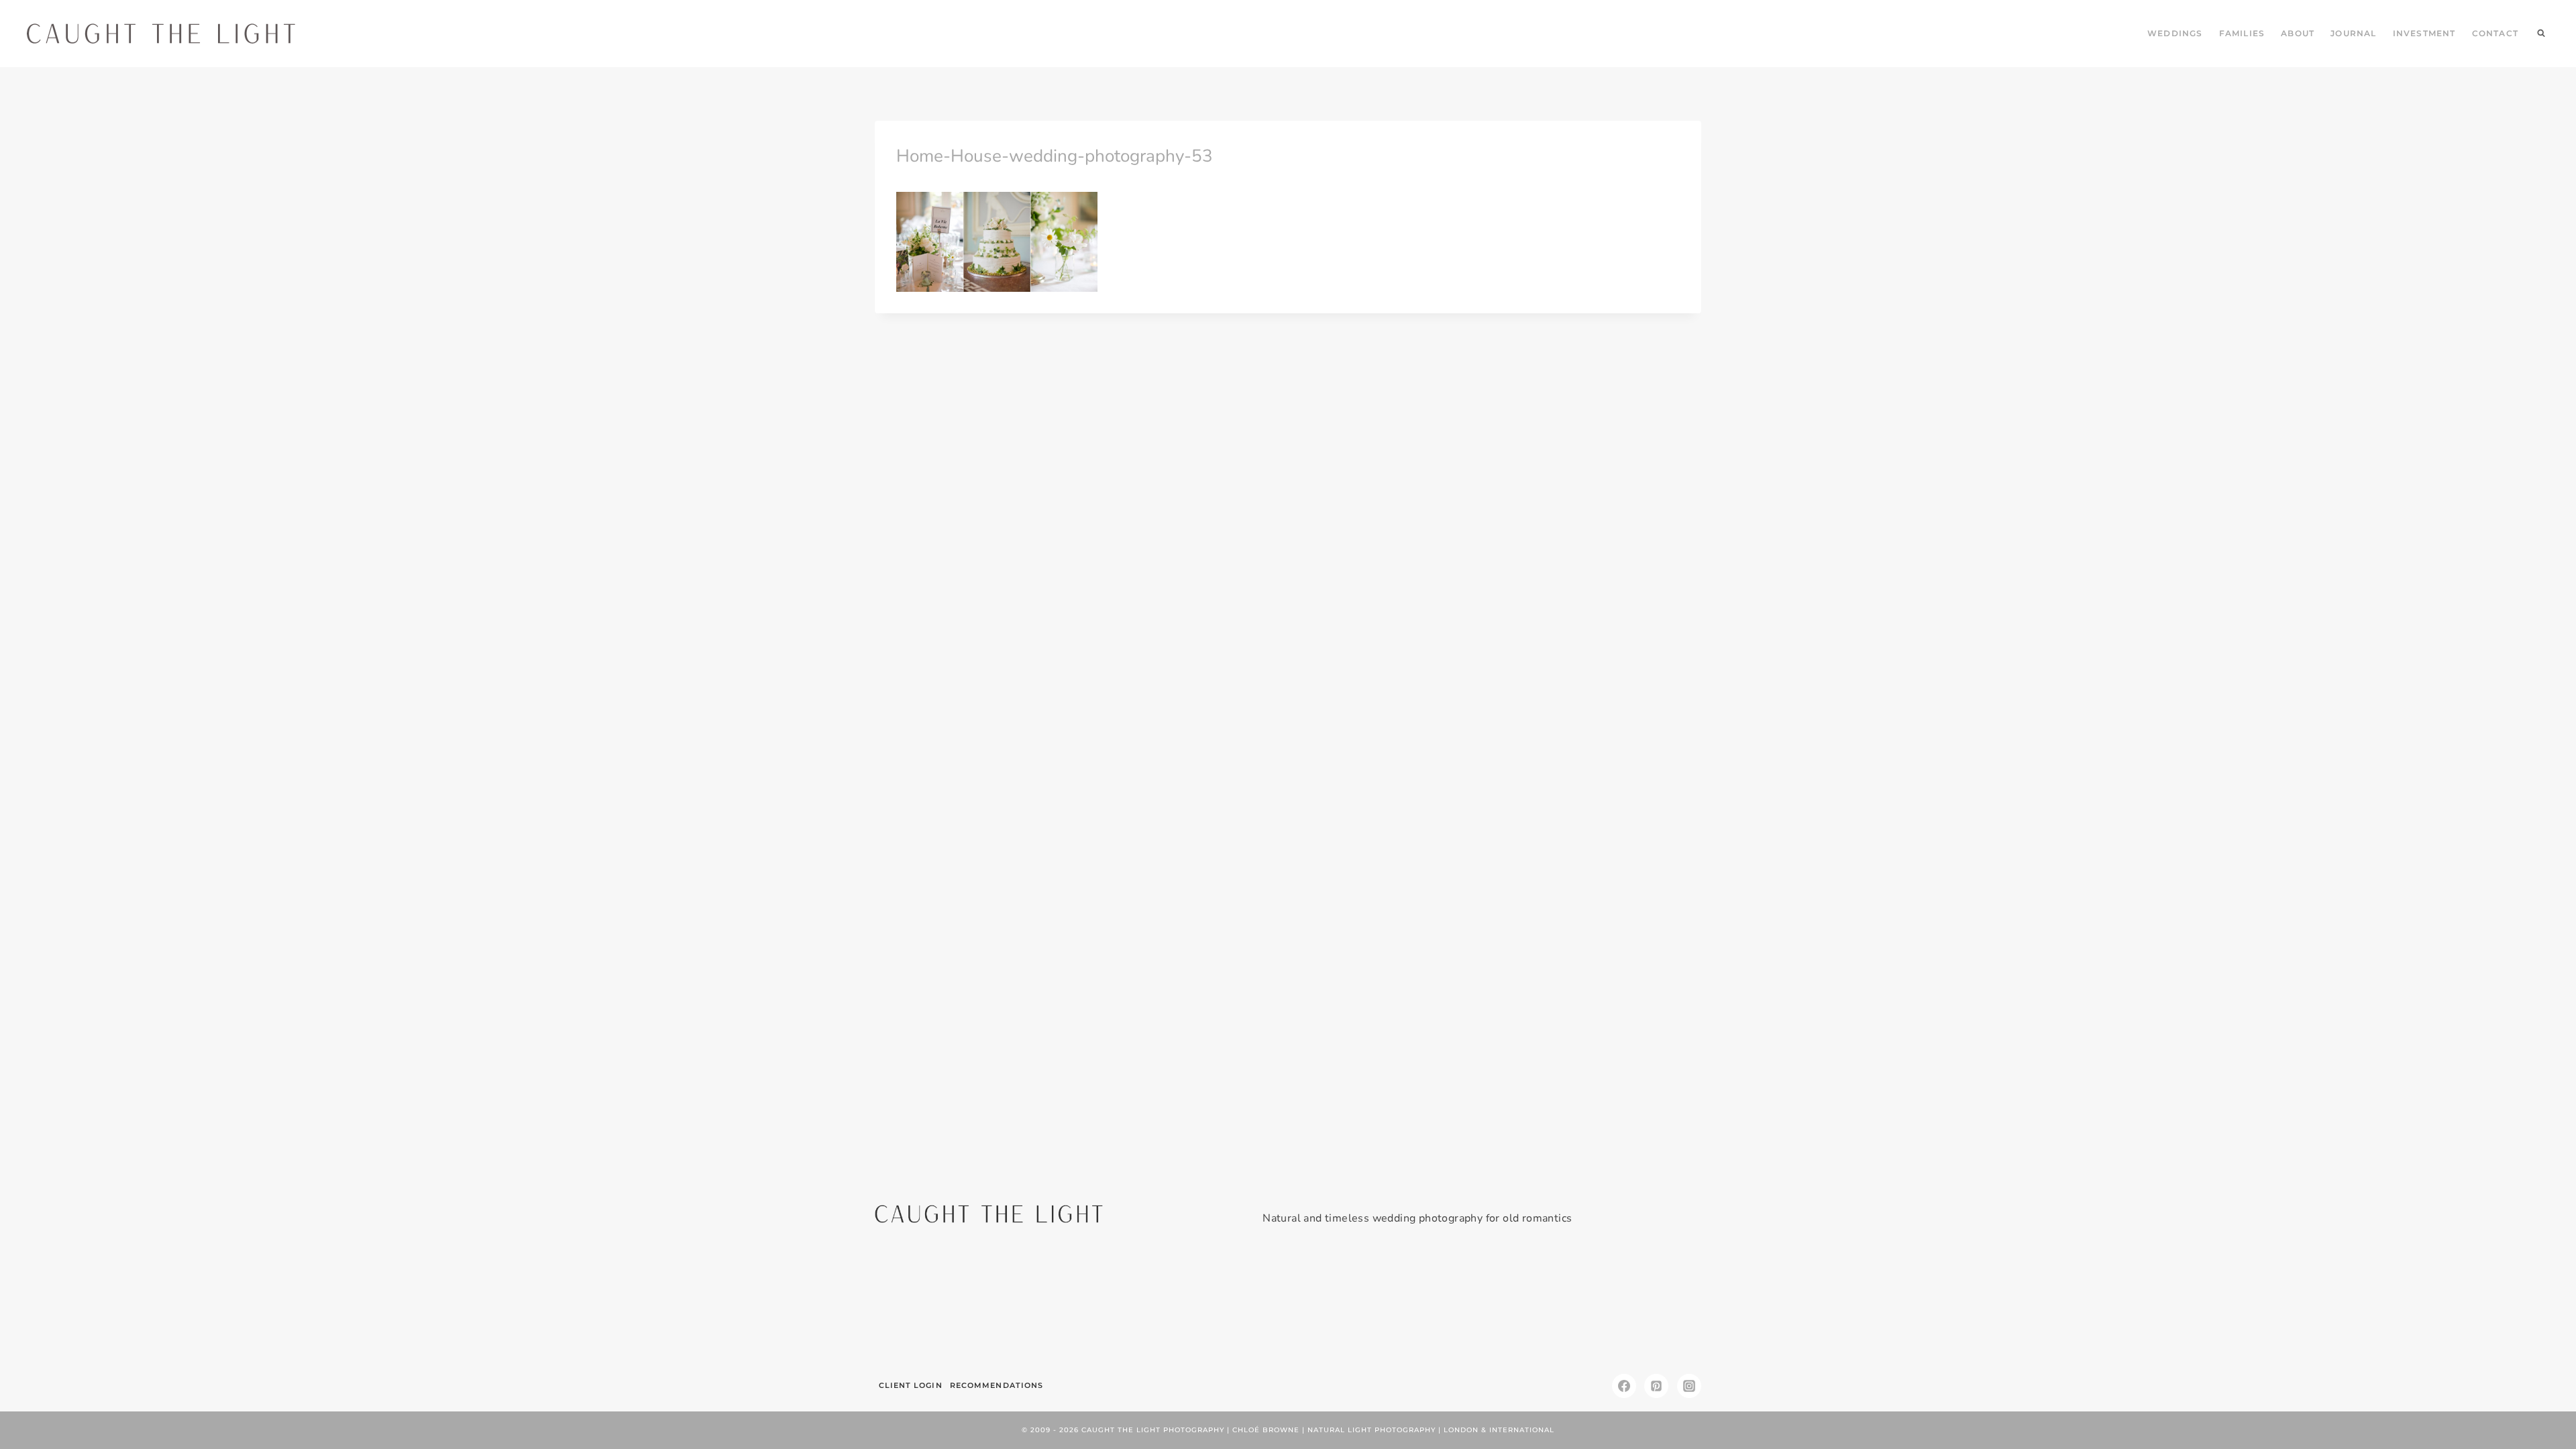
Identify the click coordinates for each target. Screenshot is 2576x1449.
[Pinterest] (1656, 1386)
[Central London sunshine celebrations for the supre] (1357, 1305)
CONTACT (2495, 33)
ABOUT (2298, 33)
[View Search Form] (2541, 34)
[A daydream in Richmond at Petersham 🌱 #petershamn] (941, 1305)
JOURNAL (2353, 33)
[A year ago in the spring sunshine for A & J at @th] (1496, 1305)
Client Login (911, 1385)
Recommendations (997, 1385)
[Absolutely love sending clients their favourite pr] (1219, 1305)
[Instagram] (1689, 1386)
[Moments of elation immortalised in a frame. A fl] (1635, 1305)
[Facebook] (1624, 1386)
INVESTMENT (2424, 33)
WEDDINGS (2175, 33)
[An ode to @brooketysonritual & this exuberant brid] (1080, 1305)
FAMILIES (2242, 33)
